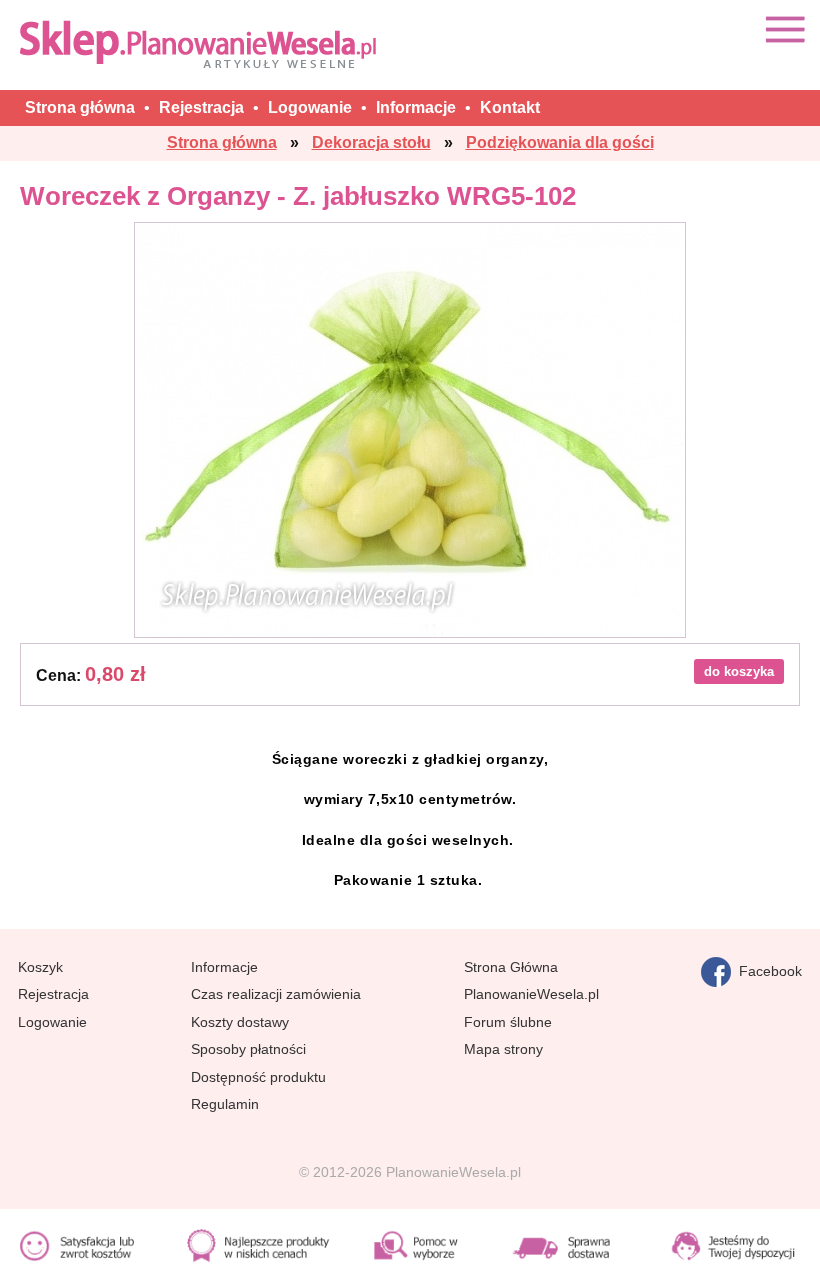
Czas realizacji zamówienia (276, 994)
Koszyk (40, 967)
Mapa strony (503, 1049)
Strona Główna (511, 967)
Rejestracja (53, 994)
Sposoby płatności (248, 1049)
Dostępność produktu (258, 1077)
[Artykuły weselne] (202, 43)
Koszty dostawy (240, 1022)
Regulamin (225, 1104)
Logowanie (52, 1022)
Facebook (766, 971)
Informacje (224, 967)
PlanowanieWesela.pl (531, 994)
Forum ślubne (508, 1022)
